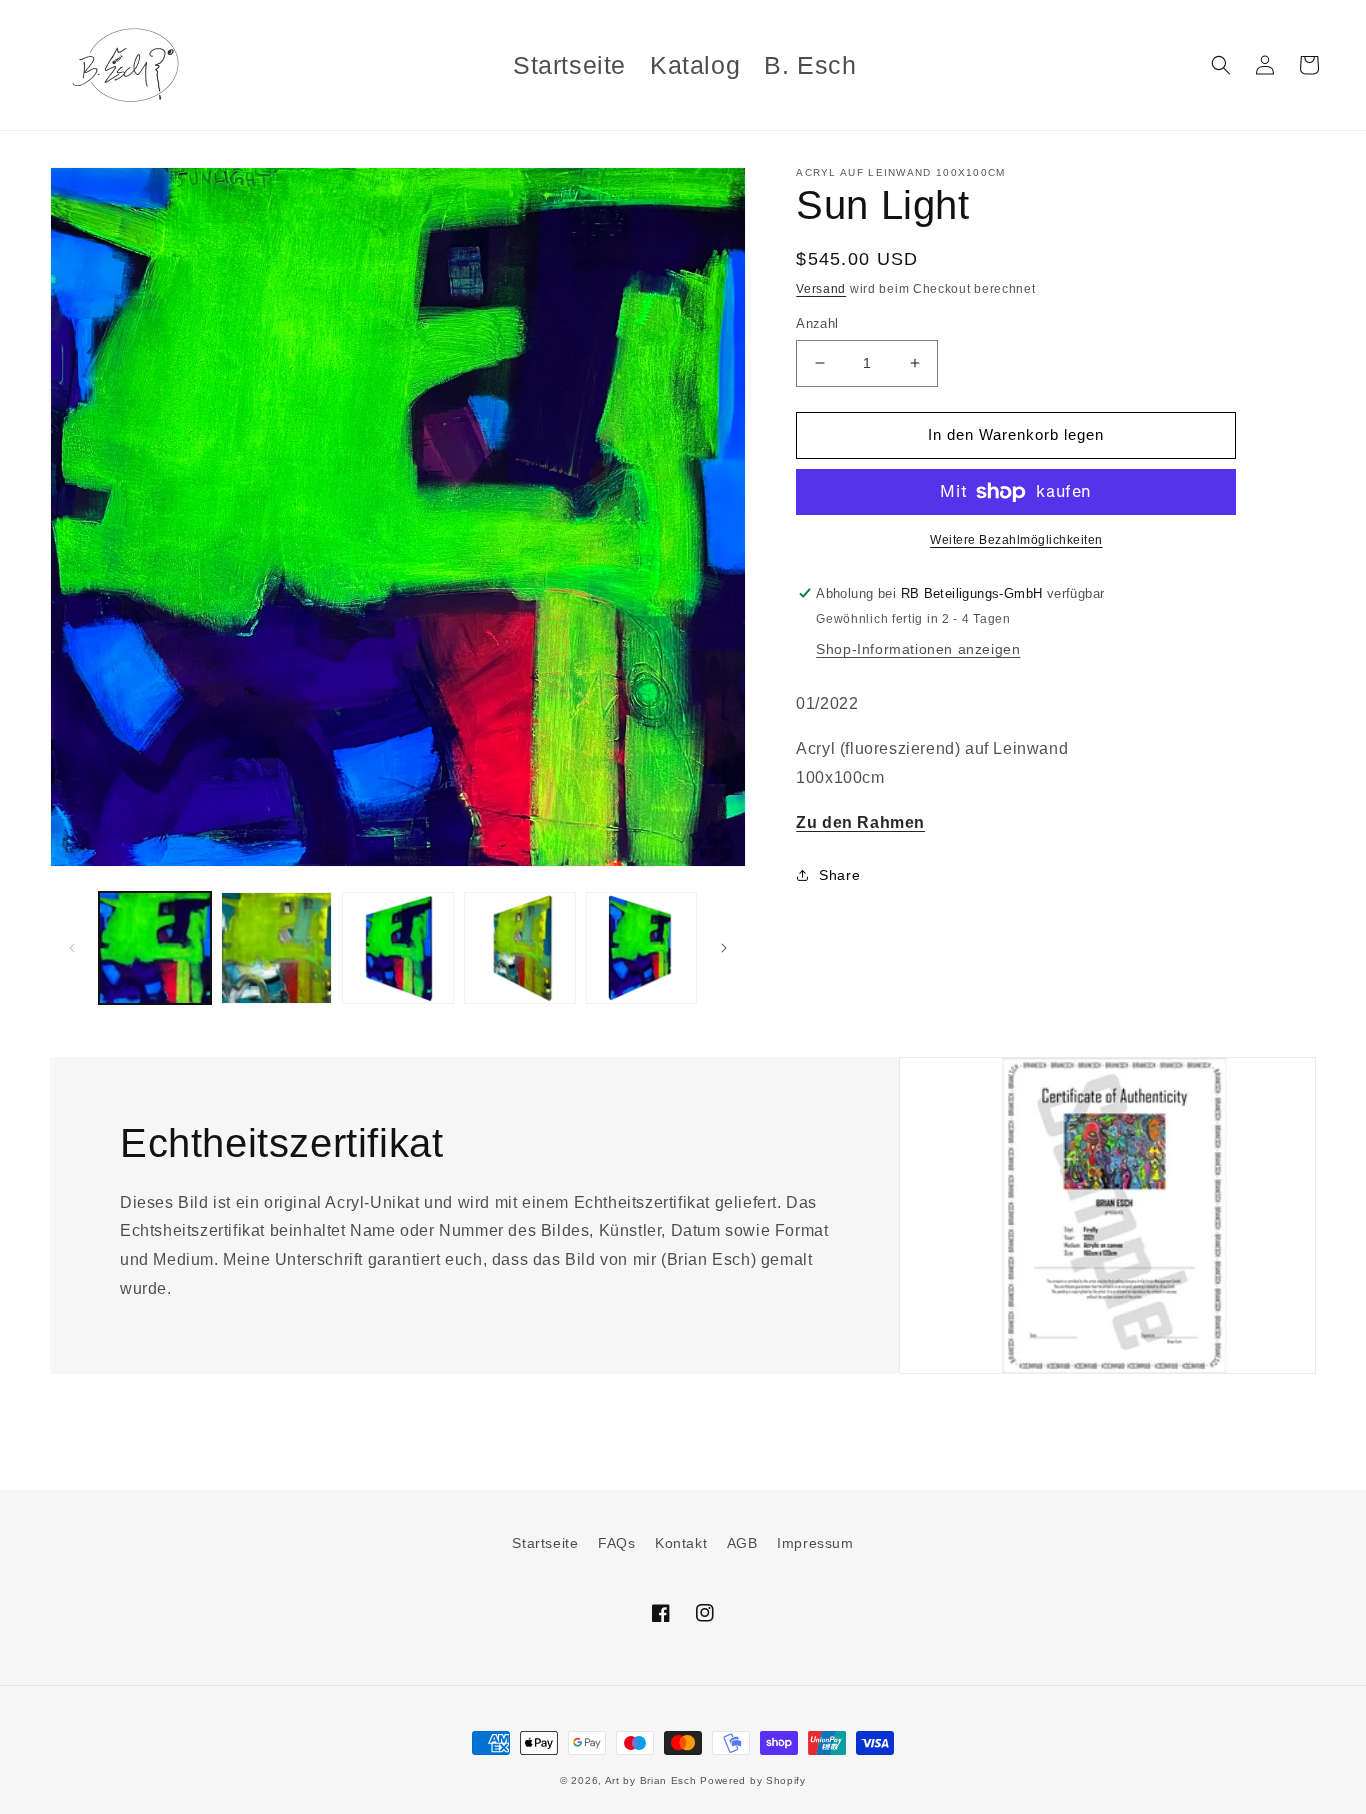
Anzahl (817, 323)
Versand (821, 289)
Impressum (815, 1543)
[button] (1221, 65)
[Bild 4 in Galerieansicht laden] (520, 948)
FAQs (616, 1543)
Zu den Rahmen (860, 822)
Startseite (545, 1543)
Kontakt (681, 1543)
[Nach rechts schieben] (724, 948)
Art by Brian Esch (651, 1780)
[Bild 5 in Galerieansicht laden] (642, 948)
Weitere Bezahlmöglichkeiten (1016, 540)
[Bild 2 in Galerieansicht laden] (277, 948)
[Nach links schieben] (72, 948)
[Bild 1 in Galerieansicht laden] (155, 948)
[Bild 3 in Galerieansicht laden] (398, 948)
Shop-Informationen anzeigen (918, 649)
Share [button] (839, 875)
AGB (742, 1543)
